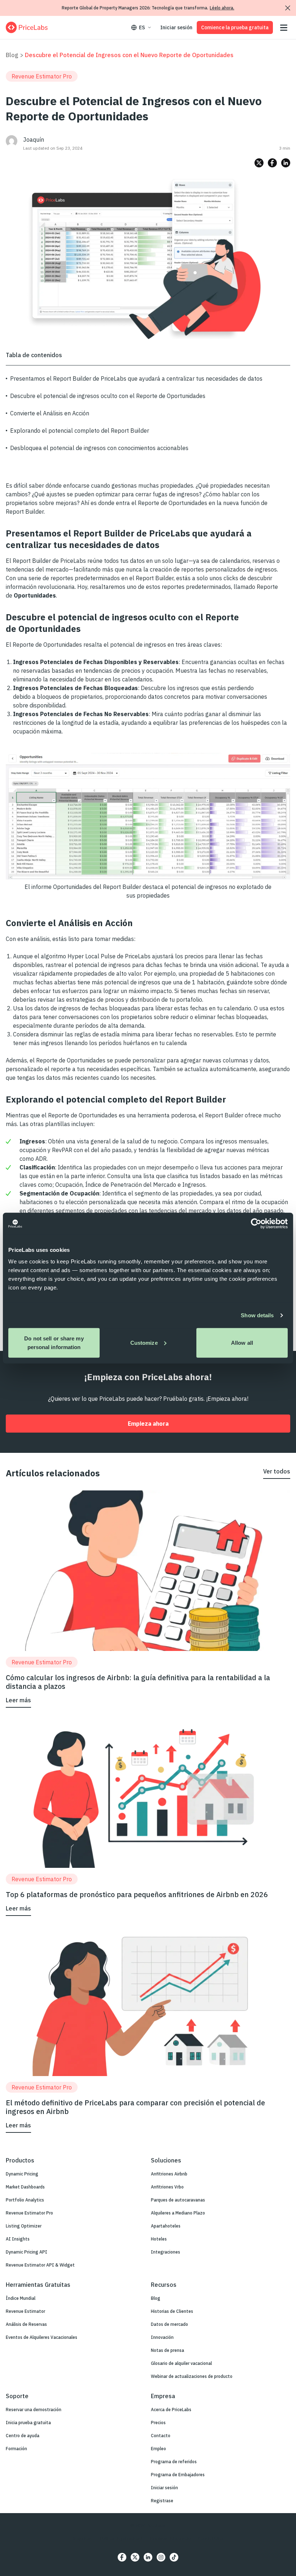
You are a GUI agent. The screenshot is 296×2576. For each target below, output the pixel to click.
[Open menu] (284, 28)
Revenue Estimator (25, 2311)
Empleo (158, 2449)
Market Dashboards (25, 2187)
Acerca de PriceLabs (171, 2410)
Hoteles (159, 2239)
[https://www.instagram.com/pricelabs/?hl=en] (161, 2557)
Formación (16, 2449)
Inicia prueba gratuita (28, 2423)
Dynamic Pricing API (27, 2252)
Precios (158, 2423)
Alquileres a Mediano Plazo (178, 2213)
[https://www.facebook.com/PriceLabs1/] (122, 2557)
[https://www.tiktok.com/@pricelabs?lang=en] (174, 2557)
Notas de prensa (167, 2350)
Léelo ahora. (222, 8)
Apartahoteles (166, 2226)
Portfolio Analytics (25, 2200)
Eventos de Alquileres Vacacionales (42, 2337)
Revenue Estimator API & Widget (40, 2265)
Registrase (162, 2501)
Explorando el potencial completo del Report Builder (80, 431)
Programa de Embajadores (178, 2475)
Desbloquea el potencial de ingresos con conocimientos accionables (99, 448)
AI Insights (18, 2239)
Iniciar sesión (176, 27)
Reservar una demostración (34, 2410)
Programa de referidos (174, 2462)
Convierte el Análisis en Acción (50, 413)
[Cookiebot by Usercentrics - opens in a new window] (256, 1224)
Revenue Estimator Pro (29, 2213)
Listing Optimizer (24, 2226)
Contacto (161, 2436)
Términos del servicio (170, 2538)
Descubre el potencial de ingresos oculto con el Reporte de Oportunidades (108, 396)
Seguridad (83, 2538)
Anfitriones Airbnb (169, 2174)
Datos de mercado (169, 2324)
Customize (144, 1342)
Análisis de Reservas (26, 2324)
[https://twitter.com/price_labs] (135, 2557)
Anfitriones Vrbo (167, 2187)
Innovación (162, 2337)
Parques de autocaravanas (178, 2200)
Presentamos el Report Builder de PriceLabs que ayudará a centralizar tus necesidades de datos (136, 378)
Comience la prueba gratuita (235, 27)
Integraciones (166, 2252)
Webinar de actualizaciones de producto (192, 2376)
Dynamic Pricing (22, 2174)
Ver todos (277, 1471)
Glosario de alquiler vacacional (181, 2363)
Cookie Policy (211, 2538)
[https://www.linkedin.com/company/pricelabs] (148, 2557)
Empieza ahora (148, 1424)
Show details (257, 1315)
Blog (12, 55)
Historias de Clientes (172, 2311)
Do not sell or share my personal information (54, 1342)
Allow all (242, 1342)
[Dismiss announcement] (288, 8)
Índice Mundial (21, 2298)
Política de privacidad (121, 2538)
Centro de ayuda (23, 2436)
